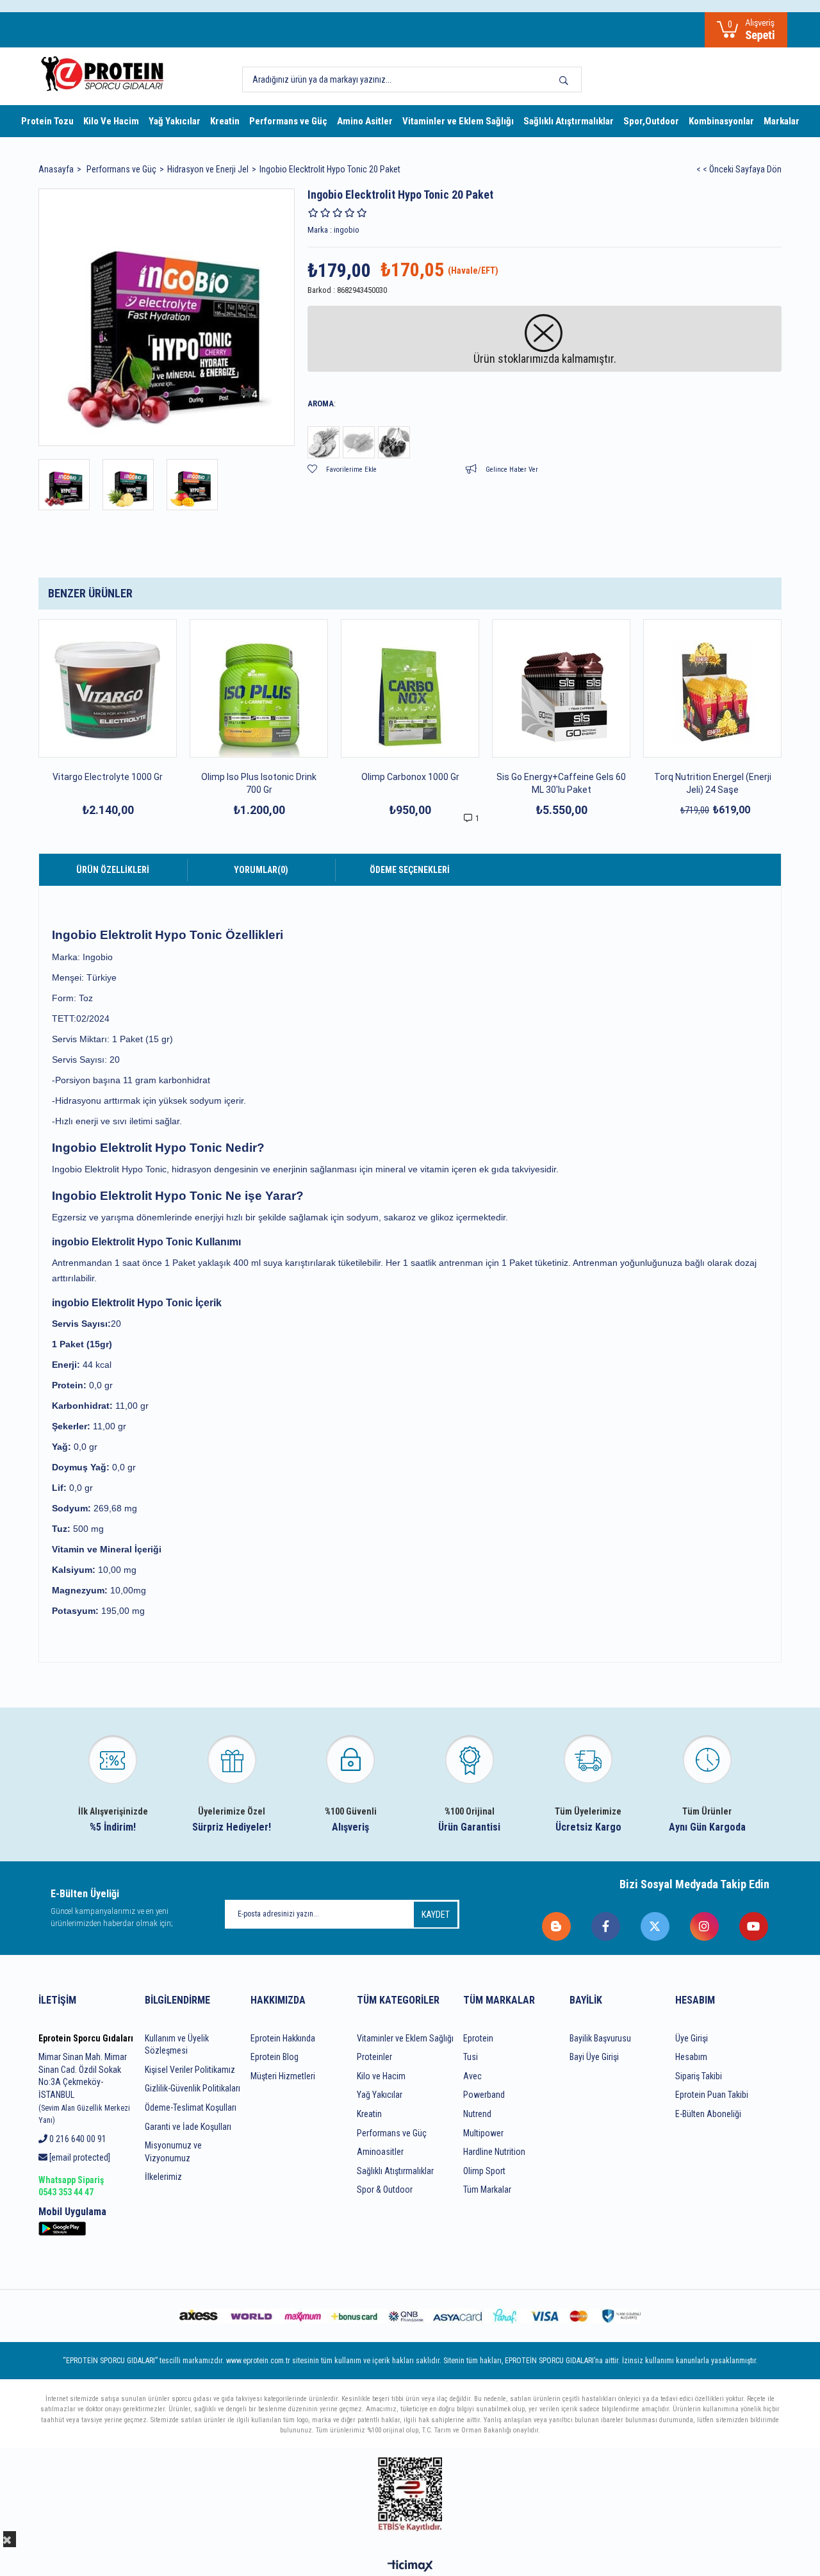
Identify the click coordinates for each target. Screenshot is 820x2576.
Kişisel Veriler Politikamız (190, 2070)
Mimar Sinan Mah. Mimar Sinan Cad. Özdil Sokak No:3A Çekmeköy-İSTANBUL (84, 2088)
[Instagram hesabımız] (705, 1926)
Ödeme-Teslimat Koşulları (191, 2107)
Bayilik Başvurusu (600, 2038)
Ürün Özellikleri (113, 870)
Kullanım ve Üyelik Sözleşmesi (177, 2045)
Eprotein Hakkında (283, 2038)
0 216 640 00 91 (77, 2139)
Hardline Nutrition (494, 2152)
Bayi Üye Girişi (594, 2057)
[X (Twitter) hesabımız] (656, 1926)
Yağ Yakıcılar (175, 121)
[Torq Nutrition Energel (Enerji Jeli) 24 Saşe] (712, 688)
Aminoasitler (380, 2152)
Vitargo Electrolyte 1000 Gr (108, 777)
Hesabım (691, 2057)
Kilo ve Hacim (381, 2076)
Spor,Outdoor (651, 121)
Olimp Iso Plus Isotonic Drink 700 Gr (259, 783)
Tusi (471, 2057)
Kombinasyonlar (721, 121)
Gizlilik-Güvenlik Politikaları (193, 2088)
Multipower (483, 2133)
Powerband (484, 2095)
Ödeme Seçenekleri (410, 870)
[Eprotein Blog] (557, 1926)
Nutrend (477, 2114)
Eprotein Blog (275, 2057)
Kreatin (225, 121)
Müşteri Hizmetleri (283, 2076)
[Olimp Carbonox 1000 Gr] (410, 688)
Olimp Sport (484, 2171)
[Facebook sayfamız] (606, 1926)
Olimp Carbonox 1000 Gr (410, 777)
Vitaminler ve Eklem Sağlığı (458, 121)
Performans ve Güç (288, 121)
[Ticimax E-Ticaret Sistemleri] (410, 2567)
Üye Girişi (692, 2038)
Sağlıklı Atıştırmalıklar (569, 121)
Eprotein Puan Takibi (712, 2095)
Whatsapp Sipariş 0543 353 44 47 (71, 2186)
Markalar (782, 121)
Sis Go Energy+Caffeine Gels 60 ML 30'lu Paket (561, 783)
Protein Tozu (47, 121)
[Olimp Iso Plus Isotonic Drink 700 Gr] (259, 688)
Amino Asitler (365, 121)
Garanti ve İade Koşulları (188, 2127)
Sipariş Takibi (699, 2076)
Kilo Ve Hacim (111, 121)
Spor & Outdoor (385, 2190)
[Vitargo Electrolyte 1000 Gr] (108, 688)
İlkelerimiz (163, 2177)
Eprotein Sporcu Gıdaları (86, 2038)
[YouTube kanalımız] (754, 1926)
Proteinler (374, 2057)
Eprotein (478, 2038)
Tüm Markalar (487, 2190)
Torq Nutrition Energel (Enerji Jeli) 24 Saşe (713, 783)
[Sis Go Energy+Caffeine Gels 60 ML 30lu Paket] (561, 688)
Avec (472, 2076)
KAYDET (436, 1915)
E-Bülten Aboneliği (708, 2114)
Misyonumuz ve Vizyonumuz (173, 2152)
